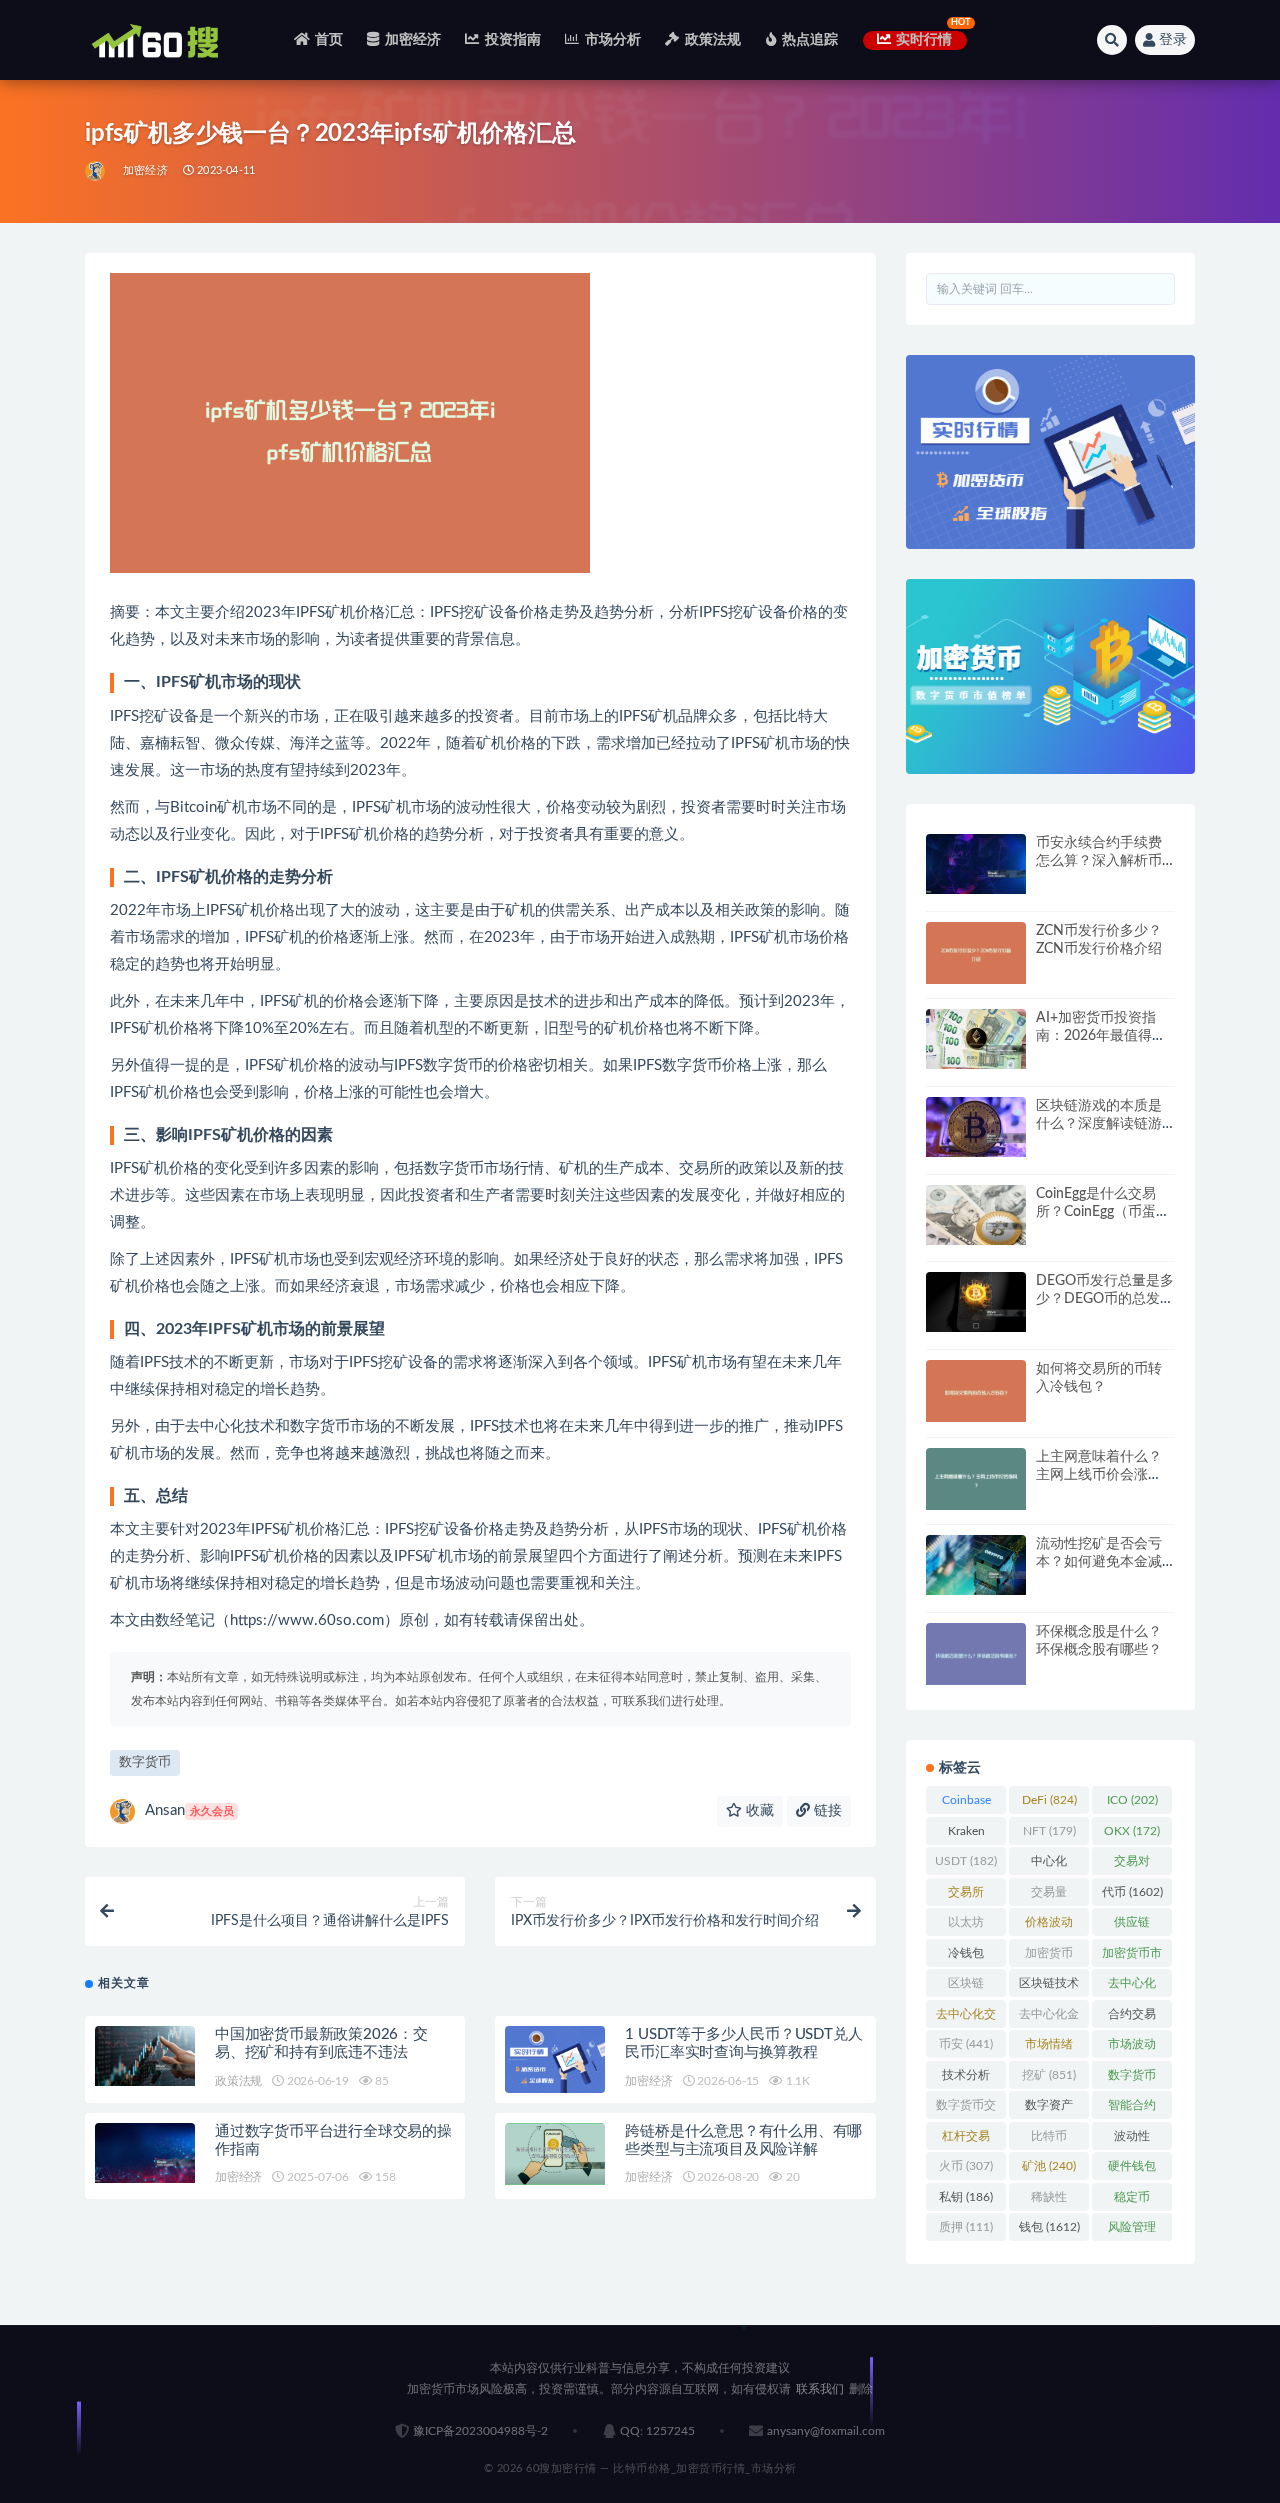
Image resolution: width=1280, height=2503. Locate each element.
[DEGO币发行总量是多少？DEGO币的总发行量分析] (976, 1302)
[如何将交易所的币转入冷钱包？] (976, 1391)
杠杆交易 (966, 2140)
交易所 (966, 1896)
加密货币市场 (1132, 1957)
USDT (966, 1861)
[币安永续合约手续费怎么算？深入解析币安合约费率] (976, 864)
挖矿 (1049, 2075)
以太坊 (966, 1926)
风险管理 (1132, 2231)
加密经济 (413, 40)
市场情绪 (1049, 2048)
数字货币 (145, 1762)
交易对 (1132, 1865)
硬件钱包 (1132, 2170)
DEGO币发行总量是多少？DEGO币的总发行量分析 (1105, 1299)
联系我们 (820, 2389)
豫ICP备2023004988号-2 (480, 2431)
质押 (966, 2227)
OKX (1132, 1831)
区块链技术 (1049, 1987)
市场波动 (1132, 2048)
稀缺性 (1049, 2201)
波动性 (1132, 2140)
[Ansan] (96, 171)
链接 (826, 1811)
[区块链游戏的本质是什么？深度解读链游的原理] (976, 1127)
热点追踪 (810, 40)
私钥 (966, 2197)
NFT (1049, 1831)
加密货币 (1049, 1957)
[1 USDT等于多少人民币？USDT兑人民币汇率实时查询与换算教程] (555, 2059)
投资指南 (513, 40)
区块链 (966, 1987)
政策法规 (713, 40)
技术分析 (966, 2079)
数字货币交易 (966, 2109)
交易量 (1049, 1896)
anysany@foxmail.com (826, 2431)
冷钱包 (966, 1957)
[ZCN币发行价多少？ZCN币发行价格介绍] (976, 953)
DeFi (1049, 1800)
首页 (329, 40)
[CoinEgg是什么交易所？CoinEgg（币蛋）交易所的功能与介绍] (976, 1215)
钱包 (1049, 2227)
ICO (1132, 1800)
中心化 (1049, 1865)
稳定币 (1132, 2201)
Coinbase (966, 1804)
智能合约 (1132, 2109)
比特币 (1049, 2140)
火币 (966, 2166)
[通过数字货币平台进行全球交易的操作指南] (145, 2153)
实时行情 (924, 40)
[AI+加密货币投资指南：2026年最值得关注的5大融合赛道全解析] (976, 1039)
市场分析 (613, 40)
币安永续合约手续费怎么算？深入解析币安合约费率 (1099, 861)
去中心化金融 (1049, 2018)
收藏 (758, 1811)
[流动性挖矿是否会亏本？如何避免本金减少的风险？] (976, 1565)
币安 (966, 2044)
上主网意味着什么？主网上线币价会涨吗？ (1099, 1475)
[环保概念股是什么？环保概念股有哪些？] (976, 1654)
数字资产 (1049, 2109)
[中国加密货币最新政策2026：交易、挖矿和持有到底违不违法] (145, 2056)
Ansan (189, 1810)
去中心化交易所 (966, 2018)
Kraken (966, 1835)
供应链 (1132, 1926)
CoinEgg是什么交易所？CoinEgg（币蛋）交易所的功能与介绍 (1103, 1212)
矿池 (1049, 2166)
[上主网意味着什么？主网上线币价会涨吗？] (976, 1479)
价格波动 (1049, 1926)
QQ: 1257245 (657, 2431)
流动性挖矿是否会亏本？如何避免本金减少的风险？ (1099, 1562)
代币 (1132, 1892)
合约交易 (1132, 2018)
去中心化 (1132, 1987)
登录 (1173, 40)
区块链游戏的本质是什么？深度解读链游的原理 (1099, 1124)
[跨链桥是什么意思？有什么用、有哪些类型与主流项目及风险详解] (555, 2154)
